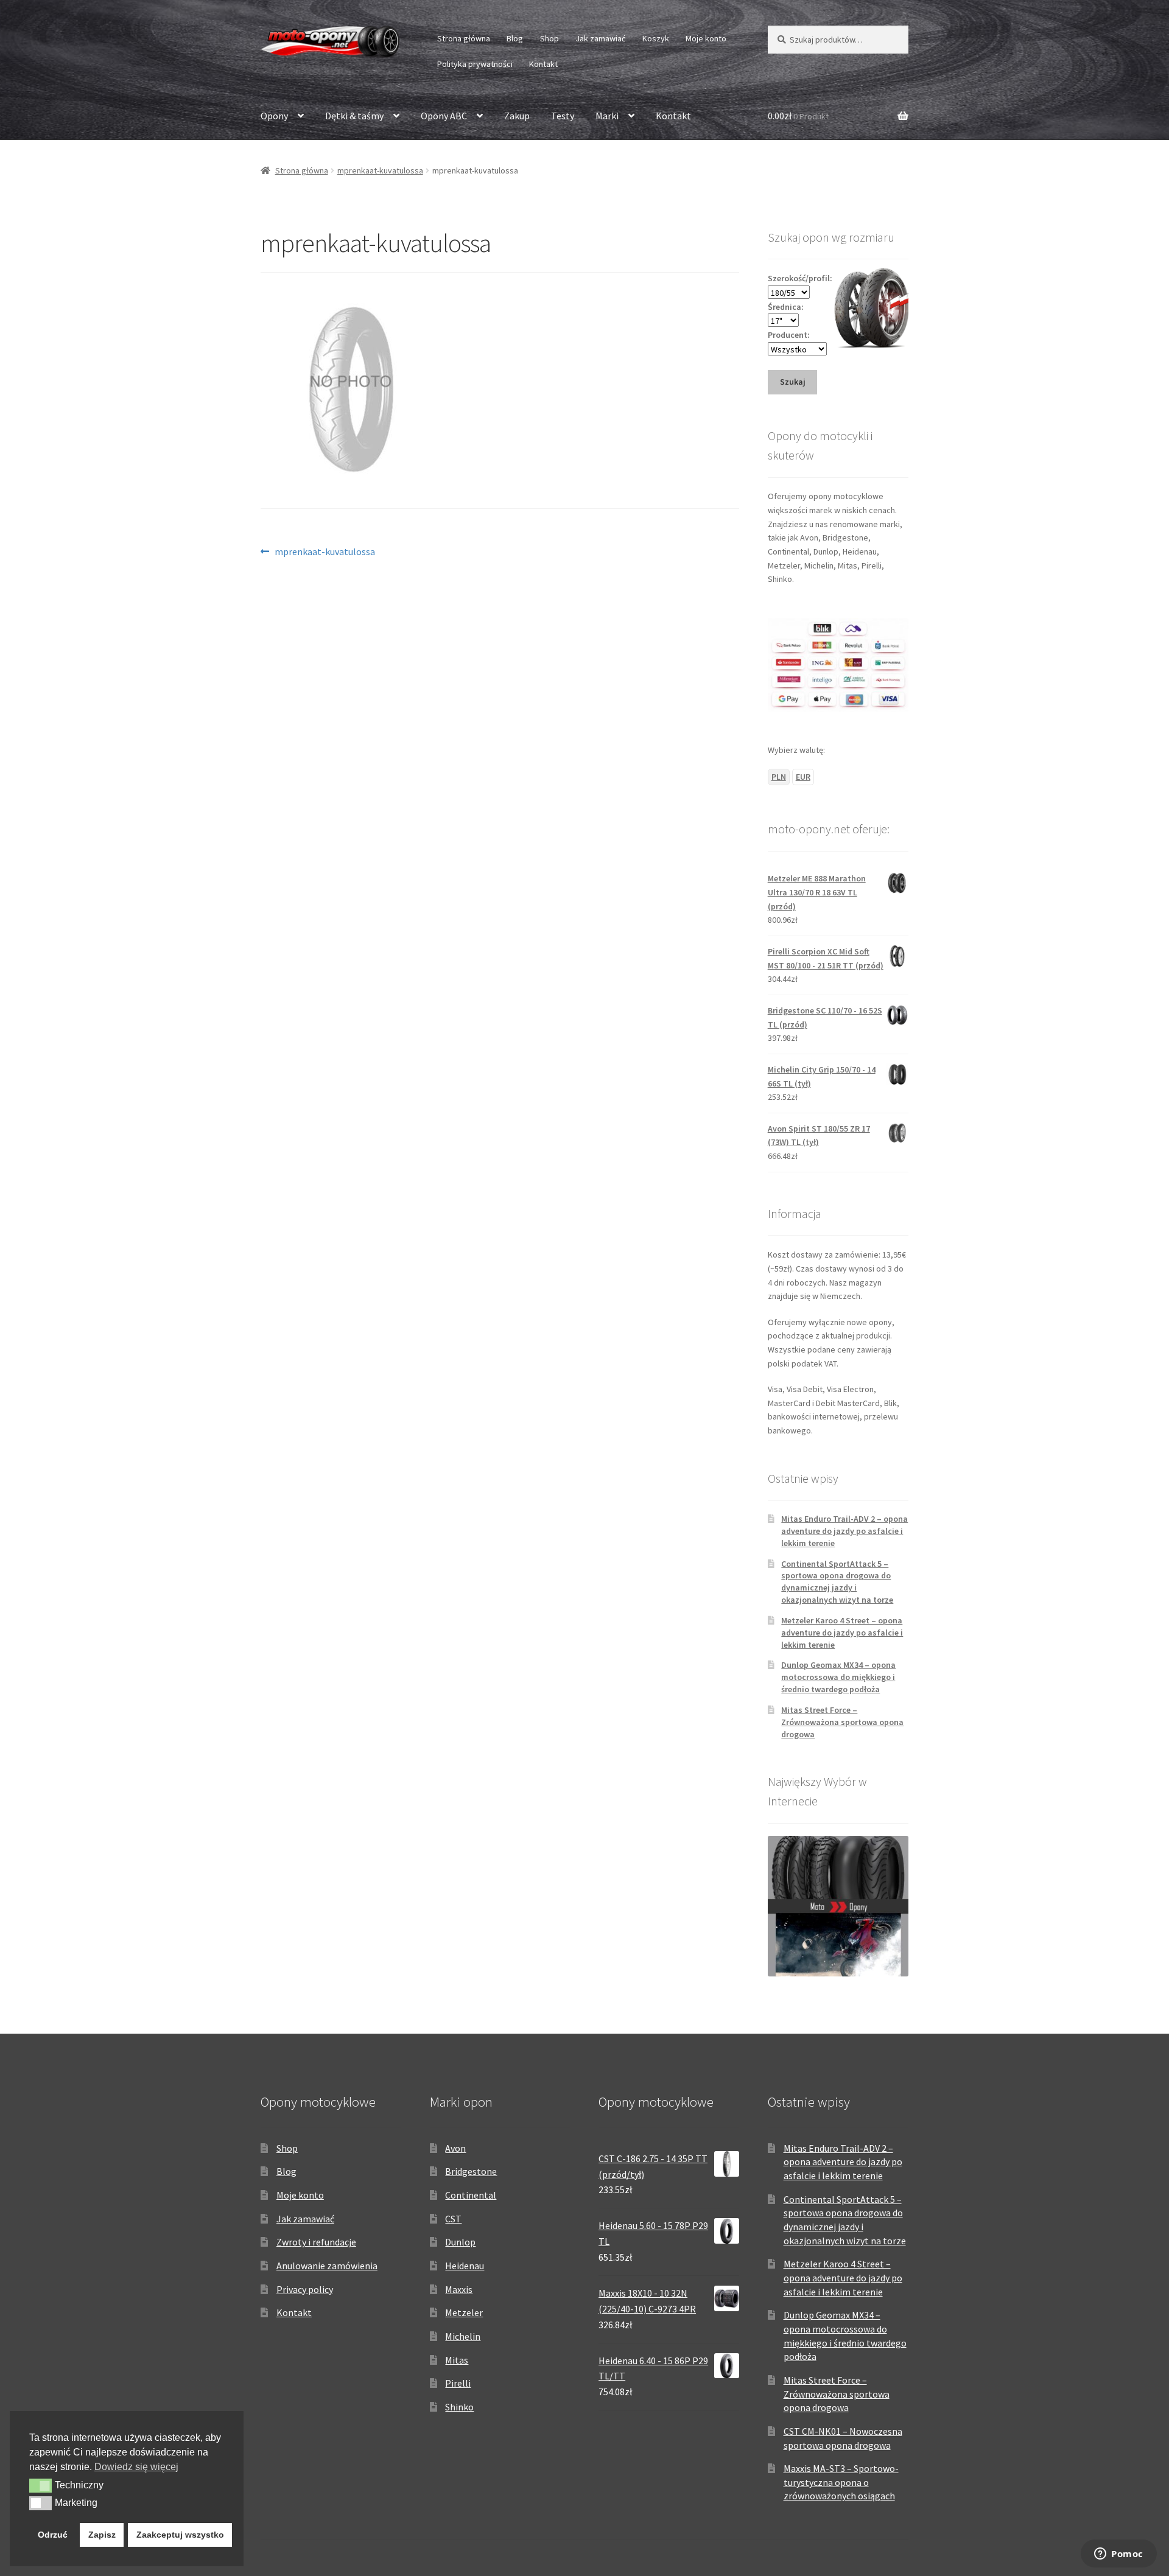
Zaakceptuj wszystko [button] (180, 2535)
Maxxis (459, 2289)
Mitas (457, 2360)
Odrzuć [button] (53, 2535)
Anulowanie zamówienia (327, 2266)
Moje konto (706, 38)
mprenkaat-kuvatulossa (380, 170)
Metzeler (464, 2312)
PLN (779, 777)
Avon (455, 2148)
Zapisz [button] (102, 2535)
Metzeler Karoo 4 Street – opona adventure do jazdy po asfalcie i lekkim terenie (842, 1633)
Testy (563, 116)
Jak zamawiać (600, 38)
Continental (471, 2195)
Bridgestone (471, 2171)
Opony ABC (444, 116)
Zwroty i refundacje (316, 2242)
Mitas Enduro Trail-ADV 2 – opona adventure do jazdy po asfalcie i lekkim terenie (844, 1531)
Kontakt (543, 64)
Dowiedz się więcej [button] (136, 2467)
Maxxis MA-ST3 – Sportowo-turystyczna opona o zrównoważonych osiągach (841, 2482)
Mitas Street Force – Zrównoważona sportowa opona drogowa (842, 1722)
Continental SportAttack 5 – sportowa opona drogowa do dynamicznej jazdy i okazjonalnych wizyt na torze (837, 1582)
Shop (549, 38)
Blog (515, 38)
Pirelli (458, 2383)
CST (453, 2219)
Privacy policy (305, 2289)
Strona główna (464, 38)
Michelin (463, 2336)
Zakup (517, 116)
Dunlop (460, 2242)
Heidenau (465, 2266)
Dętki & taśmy (354, 116)
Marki (607, 116)
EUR (803, 777)
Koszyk (656, 38)
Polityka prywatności (475, 64)
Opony (274, 116)
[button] (40, 2485)
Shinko (459, 2407)
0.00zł (798, 116)
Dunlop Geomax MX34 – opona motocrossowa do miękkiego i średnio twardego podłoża (838, 1677)
